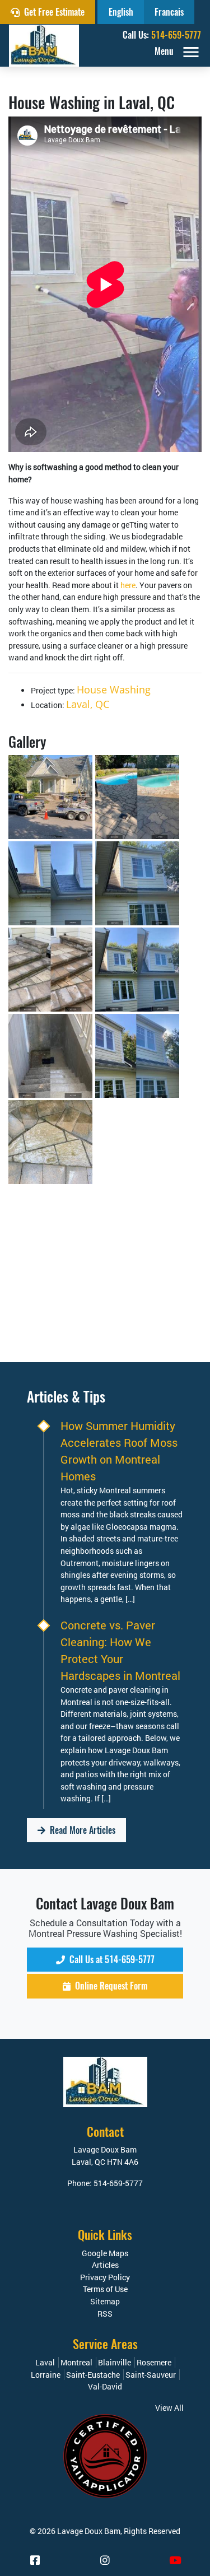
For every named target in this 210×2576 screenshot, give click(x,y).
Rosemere (154, 2362)
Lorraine (46, 2375)
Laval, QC (88, 704)
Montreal (76, 2362)
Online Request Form (110, 1986)
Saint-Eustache (93, 2375)
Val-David (105, 2386)
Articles (105, 2265)
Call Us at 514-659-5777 (111, 1960)
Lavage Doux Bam (89, 2531)
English (121, 12)
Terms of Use (105, 2289)
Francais (169, 12)
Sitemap (105, 2301)
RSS (105, 2314)
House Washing (114, 690)
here (128, 585)
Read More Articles (81, 1830)
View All (169, 2408)
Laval (45, 2362)
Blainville (115, 2362)
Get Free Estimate (53, 12)
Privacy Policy (105, 2277)
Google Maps (105, 2253)
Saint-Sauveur (151, 2375)
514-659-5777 (176, 35)
